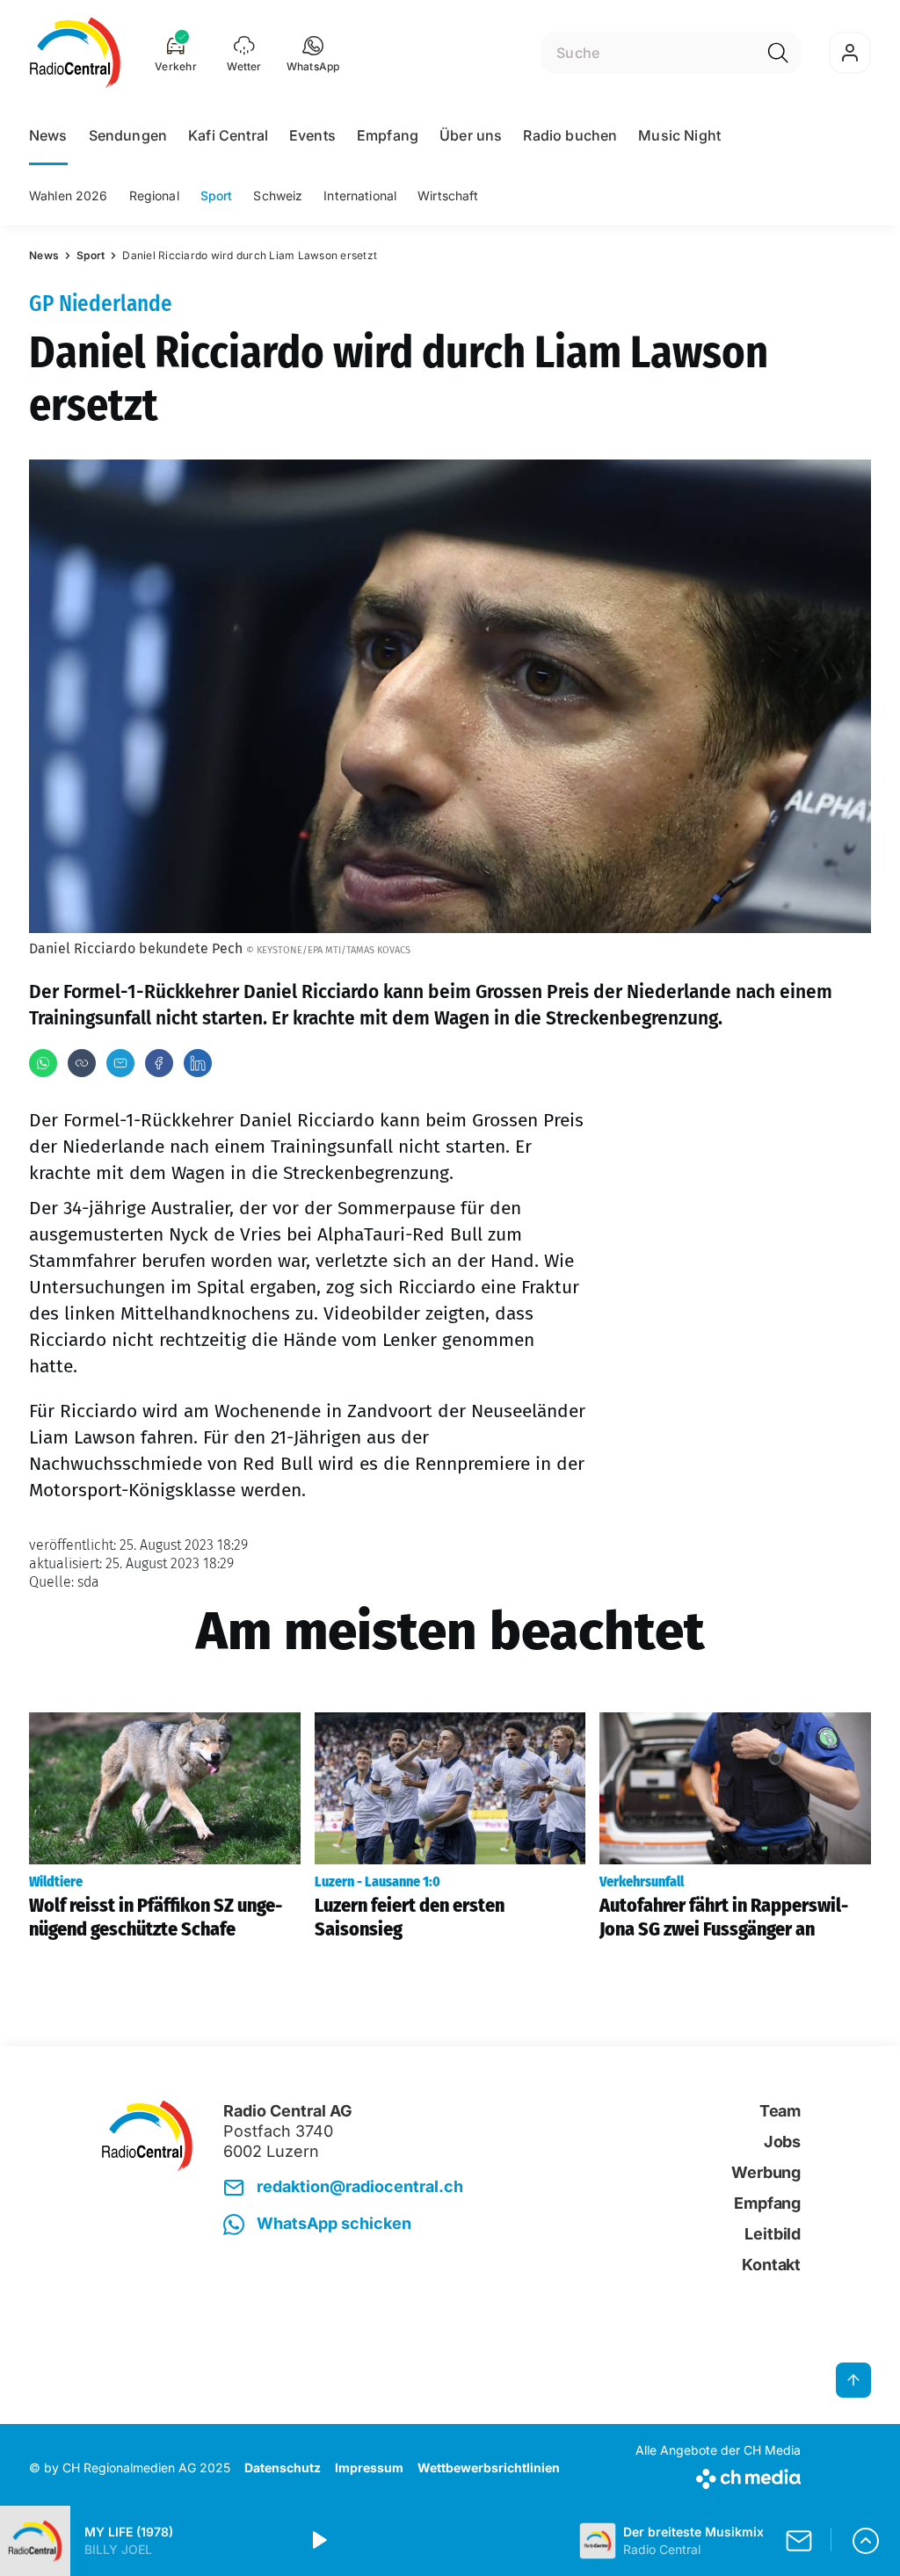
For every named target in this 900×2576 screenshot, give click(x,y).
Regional (154, 195)
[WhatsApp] (43, 1063)
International (360, 195)
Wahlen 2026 (69, 195)
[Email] (120, 1063)
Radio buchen (570, 135)
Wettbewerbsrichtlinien (489, 2467)
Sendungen (128, 135)
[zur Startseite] (75, 53)
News (48, 135)
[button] (313, 53)
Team (780, 2111)
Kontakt (771, 2265)
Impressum (369, 2467)
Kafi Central (228, 135)
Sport (217, 195)
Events (312, 135)
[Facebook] (159, 1063)
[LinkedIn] (198, 1063)
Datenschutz (283, 2467)
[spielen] (318, 2541)
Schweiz (278, 195)
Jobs (782, 2142)
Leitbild (773, 2234)
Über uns (471, 135)
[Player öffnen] (866, 2541)
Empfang (388, 135)
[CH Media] (718, 2475)
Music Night (679, 135)
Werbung (766, 2172)
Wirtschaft (448, 195)
